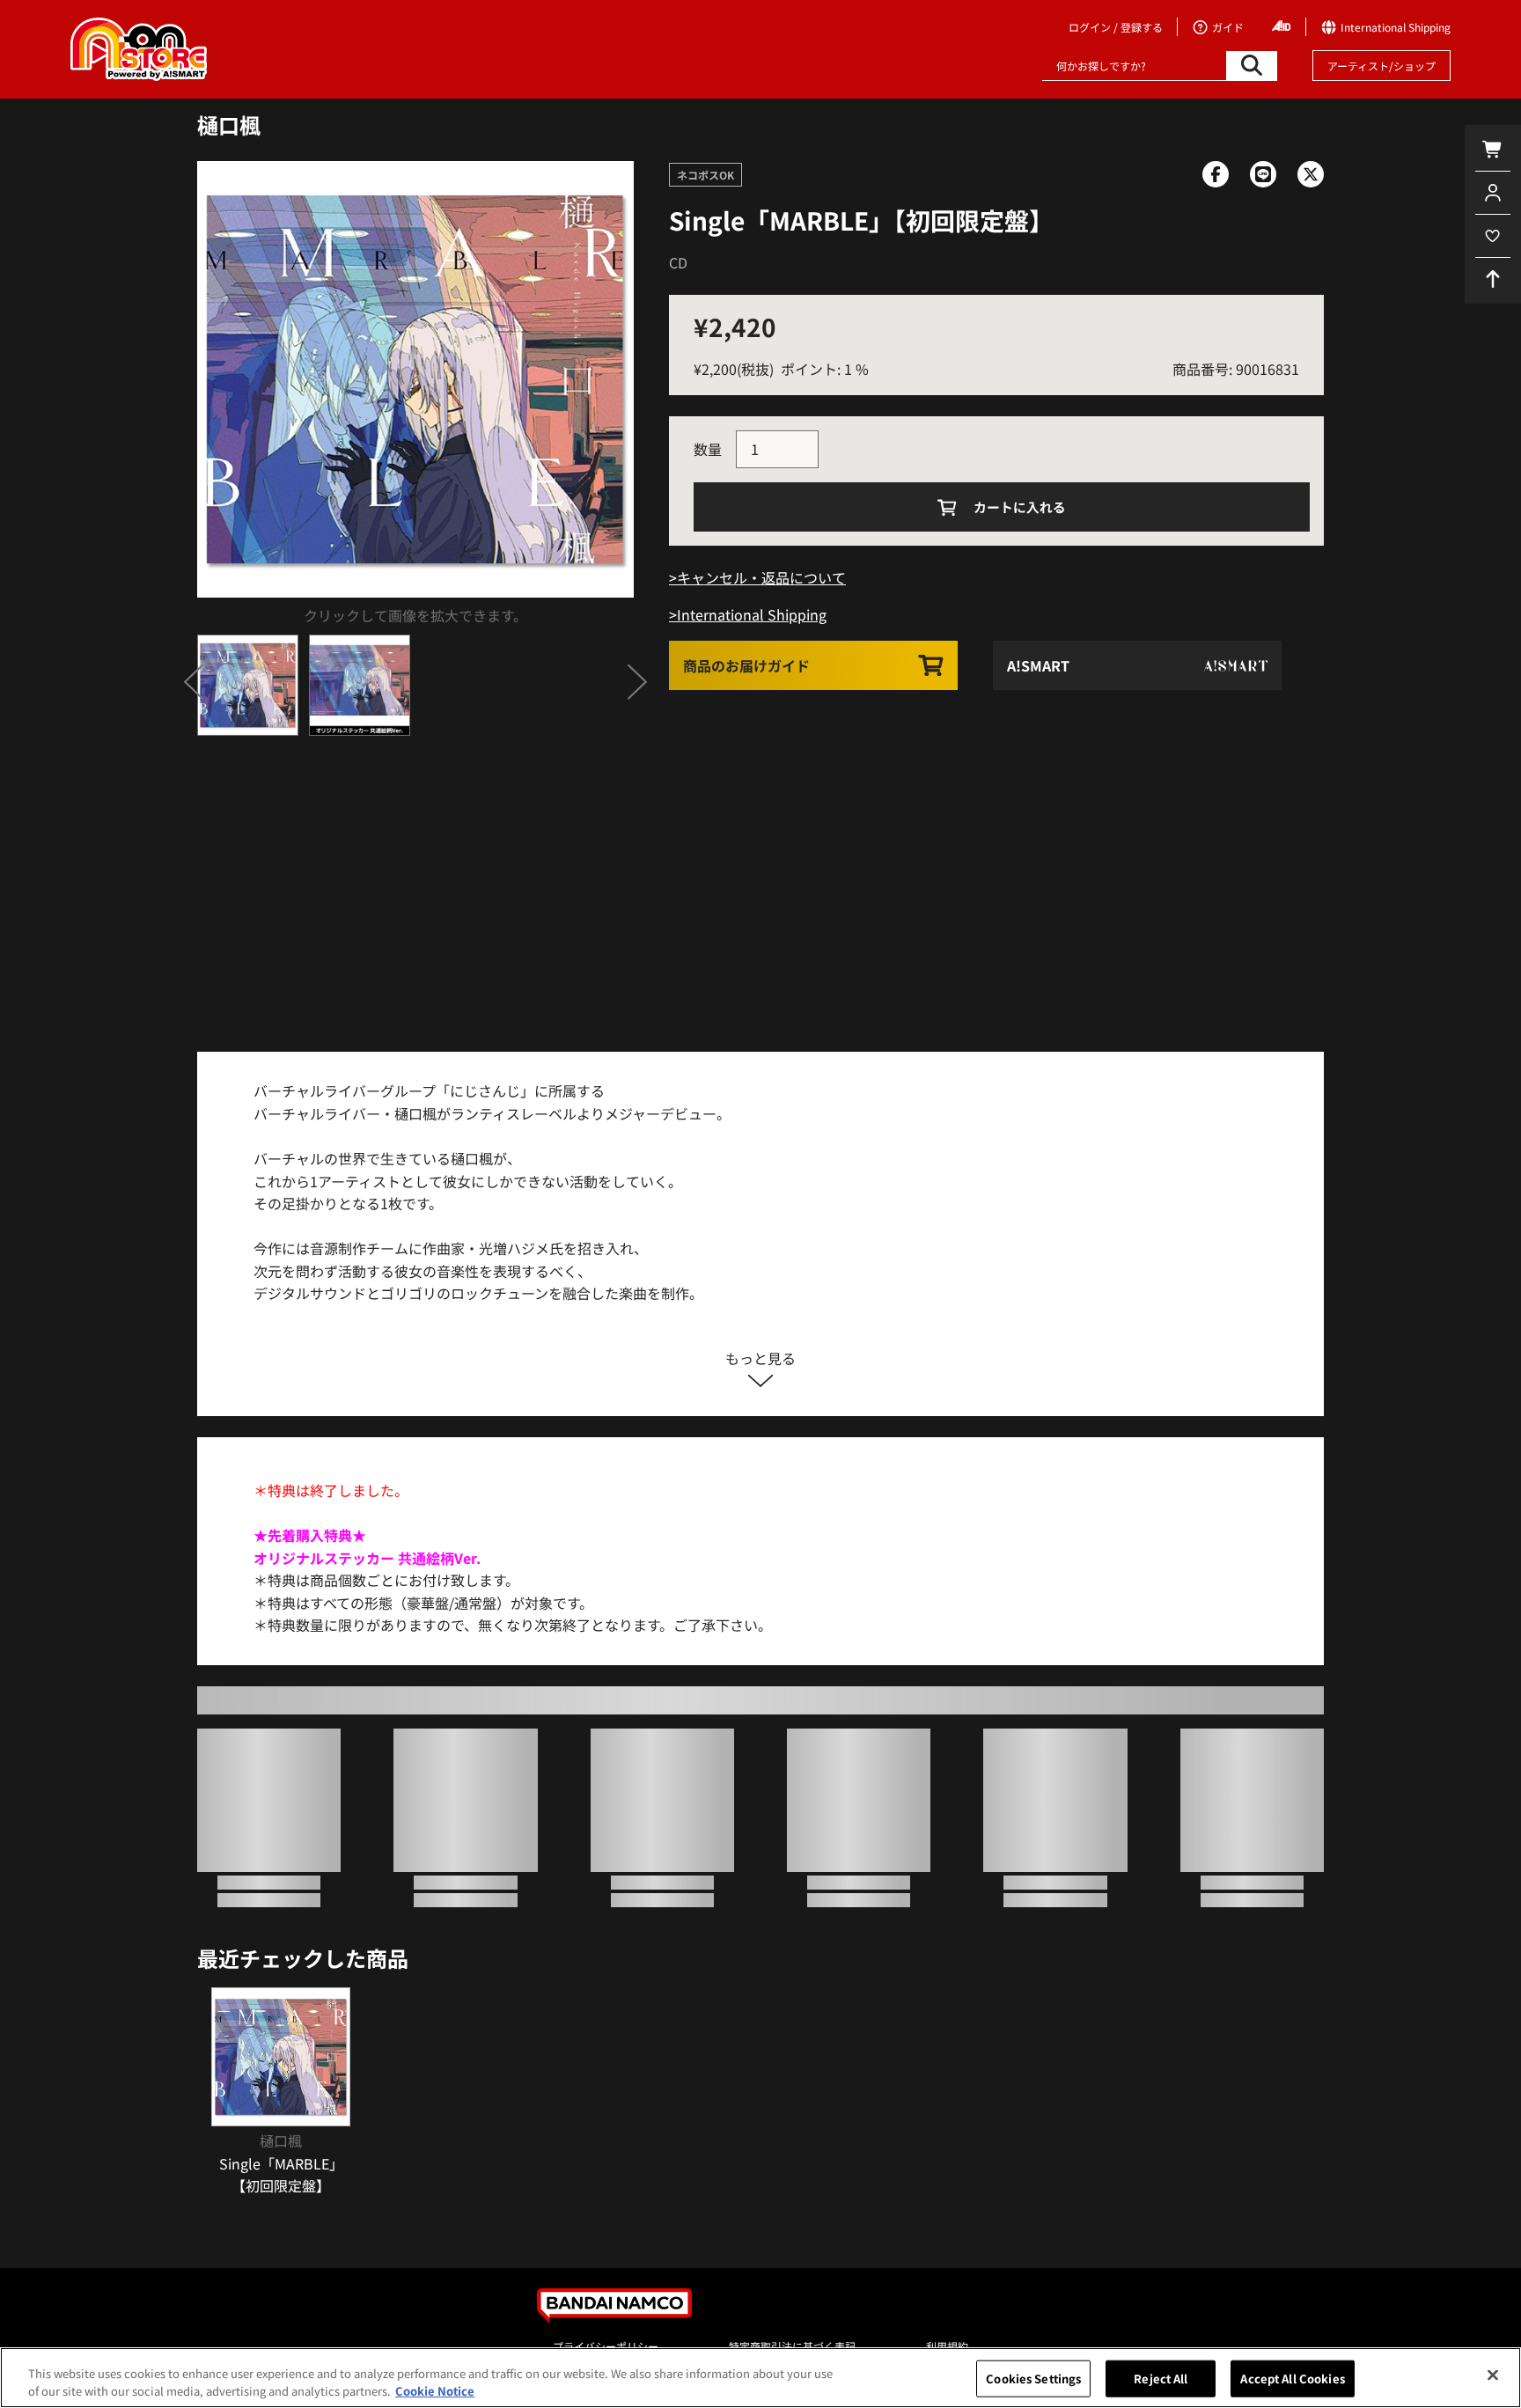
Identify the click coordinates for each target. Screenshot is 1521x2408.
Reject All (1161, 2379)
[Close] (1493, 2375)
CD (678, 262)
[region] (760, 2378)
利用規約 (947, 2346)
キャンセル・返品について (761, 577)
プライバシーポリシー (606, 2346)
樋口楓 (229, 125)
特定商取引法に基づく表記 (792, 2346)
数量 (708, 449)
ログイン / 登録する (1116, 27)
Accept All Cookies (1292, 2379)
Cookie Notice (435, 2390)
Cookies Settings (1033, 2379)
